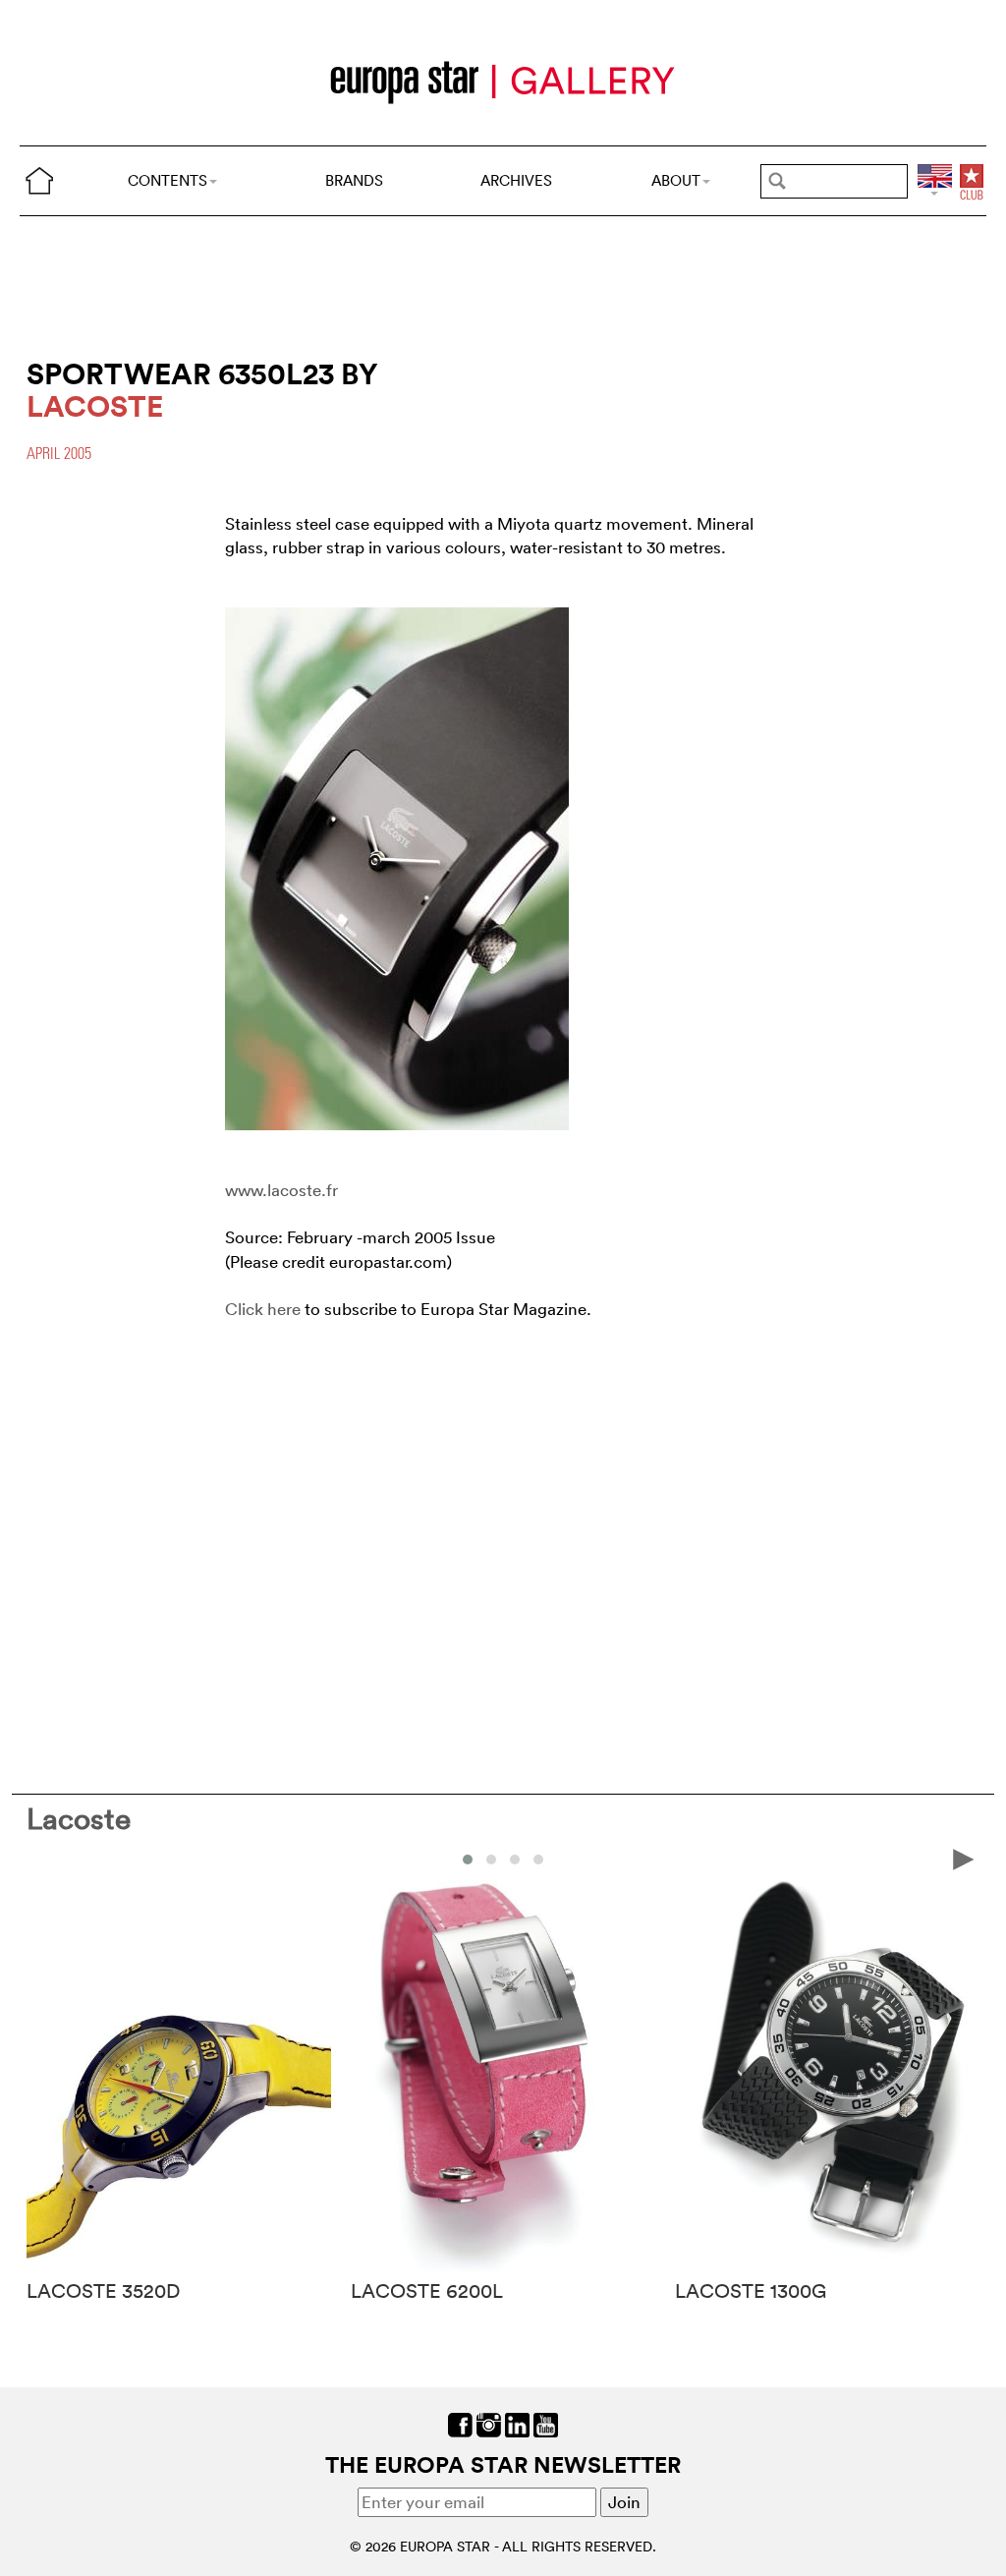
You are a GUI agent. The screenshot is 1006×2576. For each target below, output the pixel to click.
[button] (468, 1860)
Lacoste (79, 1819)
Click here (263, 1309)
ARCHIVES (516, 180)
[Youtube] (546, 2423)
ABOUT (676, 180)
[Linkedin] (517, 2423)
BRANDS (354, 180)
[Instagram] (489, 2423)
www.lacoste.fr (281, 1190)
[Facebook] (460, 2423)
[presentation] (42, 1858)
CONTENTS (168, 180)
